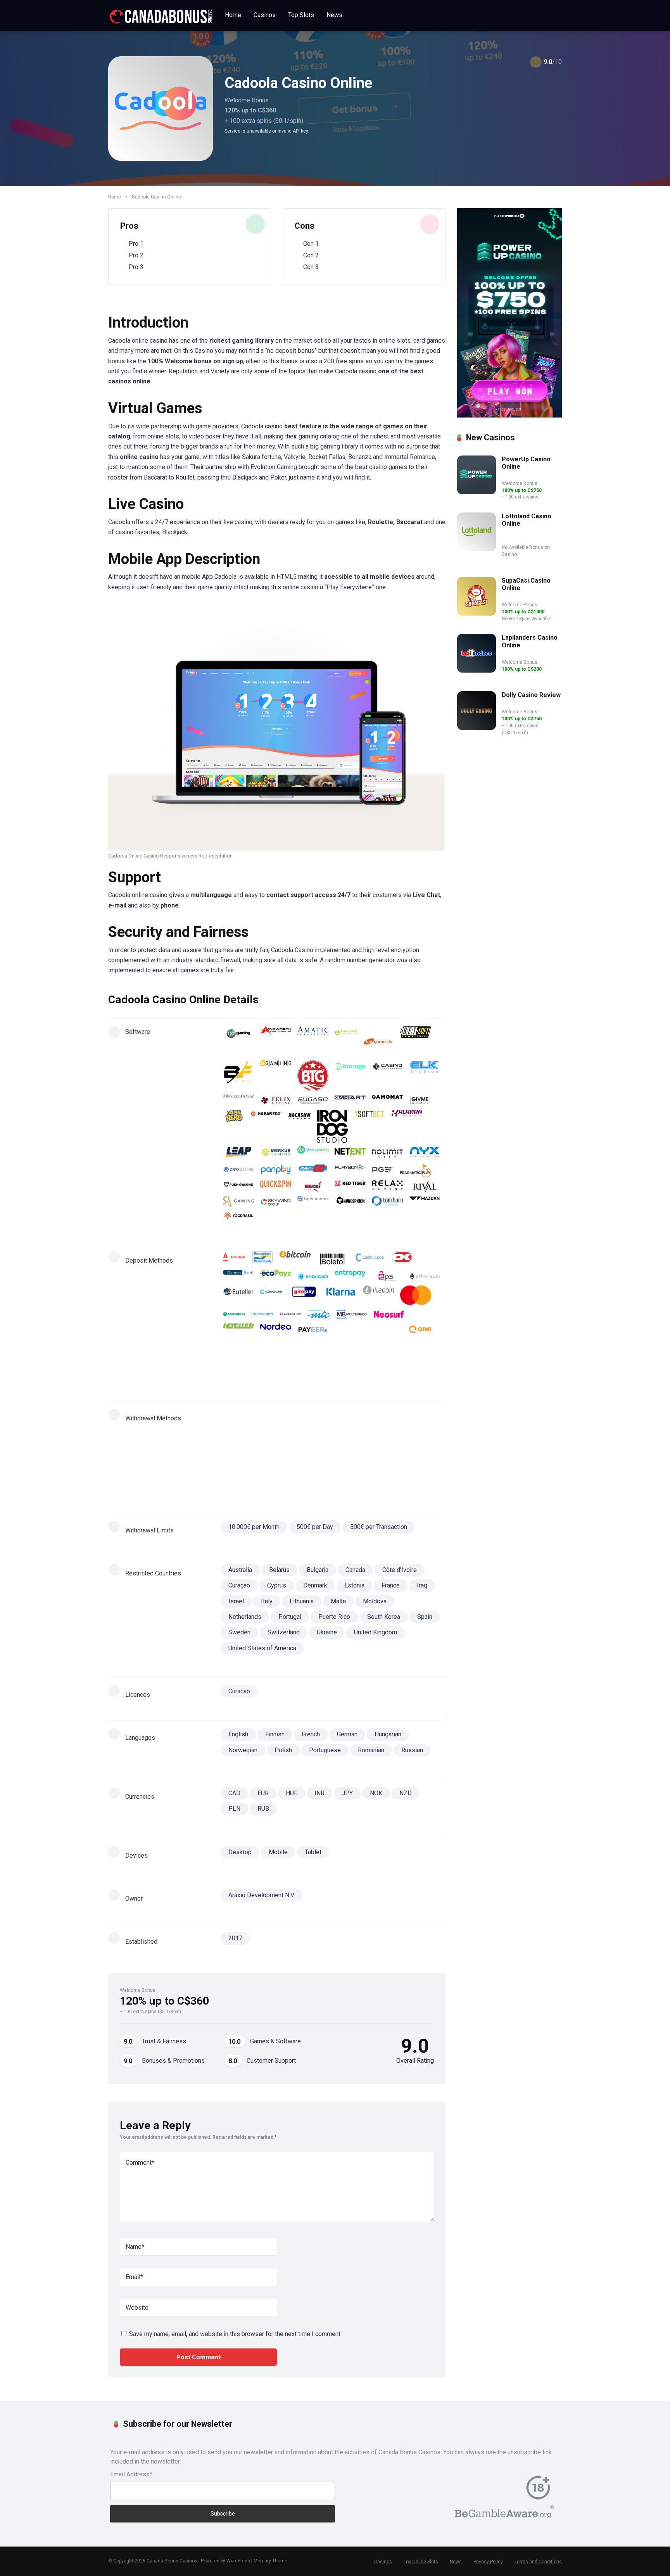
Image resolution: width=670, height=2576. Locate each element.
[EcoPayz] (276, 1276)
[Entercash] (313, 1276)
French (311, 1734)
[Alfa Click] (234, 1259)
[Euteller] (238, 1295)
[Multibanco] (352, 1314)
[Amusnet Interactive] (346, 1042)
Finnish (275, 1734)
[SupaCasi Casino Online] (477, 613)
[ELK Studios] (425, 1076)
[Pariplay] (276, 1171)
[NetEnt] (350, 1153)
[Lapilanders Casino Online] (477, 670)
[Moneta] (291, 1314)
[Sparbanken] (234, 1361)
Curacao (239, 1691)
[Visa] (332, 1361)
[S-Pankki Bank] (313, 1345)
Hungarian (388, 1734)
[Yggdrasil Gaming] (238, 1216)
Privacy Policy (488, 2562)
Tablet (313, 1852)
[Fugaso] (313, 1101)
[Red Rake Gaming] (313, 1187)
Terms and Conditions (538, 2562)
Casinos (265, 15)
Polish (283, 1750)
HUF (292, 1793)
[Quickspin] (276, 1187)
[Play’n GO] (313, 1171)
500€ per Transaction (379, 1527)
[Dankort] (402, 1259)
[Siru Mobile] (378, 1345)
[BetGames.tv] (378, 1042)
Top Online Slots (421, 2562)
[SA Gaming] (238, 1202)
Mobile (278, 1852)
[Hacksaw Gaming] (300, 1126)
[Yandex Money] (401, 1361)
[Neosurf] (389, 1314)
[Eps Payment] (387, 1276)
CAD (234, 1793)
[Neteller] (238, 1330)
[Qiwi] (420, 1330)
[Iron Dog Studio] (332, 1126)
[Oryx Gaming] (238, 1171)
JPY (347, 1793)
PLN (234, 1809)
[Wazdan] (425, 1202)
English (238, 1734)
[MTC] (319, 1314)
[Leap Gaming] (238, 1153)
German (347, 1734)
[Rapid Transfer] (238, 1345)
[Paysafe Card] (350, 1330)
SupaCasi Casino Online (526, 584)
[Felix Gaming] (276, 1101)
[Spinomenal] (313, 1202)
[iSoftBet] (370, 1126)
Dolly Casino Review (531, 695)
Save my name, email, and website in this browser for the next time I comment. (235, 2334)
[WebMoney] (369, 1361)
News (334, 15)
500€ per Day (315, 1527)
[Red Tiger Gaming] (350, 1187)
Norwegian (243, 1750)
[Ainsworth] (276, 1042)
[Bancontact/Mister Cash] (262, 1259)
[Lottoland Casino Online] (477, 549)
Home (233, 15)
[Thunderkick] (350, 1202)
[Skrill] (416, 1345)
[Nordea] (276, 1330)
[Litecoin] (378, 1295)
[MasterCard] (416, 1295)
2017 (235, 1938)
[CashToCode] (370, 1259)
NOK (376, 1793)
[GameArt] (350, 1101)
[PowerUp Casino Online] (477, 492)
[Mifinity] (262, 1314)
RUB (263, 1809)
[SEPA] (346, 1345)
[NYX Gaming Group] (425, 1153)
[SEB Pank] (271, 1468)
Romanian (371, 1750)
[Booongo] (350, 1076)
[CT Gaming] (387, 1076)
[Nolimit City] (387, 1153)
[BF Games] (238, 1076)
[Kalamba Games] (407, 1126)
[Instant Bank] (262, 1434)
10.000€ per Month (254, 1527)
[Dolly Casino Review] (477, 728)
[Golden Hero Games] (234, 1126)
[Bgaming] (276, 1076)
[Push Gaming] (238, 1187)
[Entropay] (350, 1276)
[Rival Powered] (425, 1187)
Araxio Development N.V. (262, 1895)
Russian (412, 1750)
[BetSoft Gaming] (416, 1042)
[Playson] (350, 1171)
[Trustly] (295, 1361)
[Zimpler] (238, 1374)
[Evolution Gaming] (238, 1101)
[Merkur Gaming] (276, 1153)
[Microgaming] (313, 1153)
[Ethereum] (425, 1276)
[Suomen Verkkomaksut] (262, 1361)
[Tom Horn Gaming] (387, 1202)
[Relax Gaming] (387, 1187)
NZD (406, 1793)
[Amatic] (313, 1042)
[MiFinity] (365, 1434)
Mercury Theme (270, 2561)
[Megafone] (234, 1314)
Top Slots (301, 15)
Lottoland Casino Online (527, 520)
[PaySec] (308, 1453)
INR (319, 1793)
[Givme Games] (420, 1101)
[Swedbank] (393, 1468)
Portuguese (325, 1750)
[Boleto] (332, 1259)
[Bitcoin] (295, 1259)
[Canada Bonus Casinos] (161, 14)
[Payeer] (313, 1330)
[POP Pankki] (387, 1330)
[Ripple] (276, 1345)
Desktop (240, 1852)
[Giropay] (304, 1295)
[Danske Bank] (238, 1276)
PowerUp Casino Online (526, 463)
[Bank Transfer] (238, 1415)
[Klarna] (341, 1295)
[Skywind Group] (276, 1202)
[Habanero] (267, 1126)
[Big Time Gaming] (313, 1076)
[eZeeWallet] (271, 1295)
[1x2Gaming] (238, 1042)
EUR (263, 1793)
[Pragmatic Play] (416, 1171)
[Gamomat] (387, 1101)
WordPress (238, 2561)
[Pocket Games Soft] (383, 1171)
